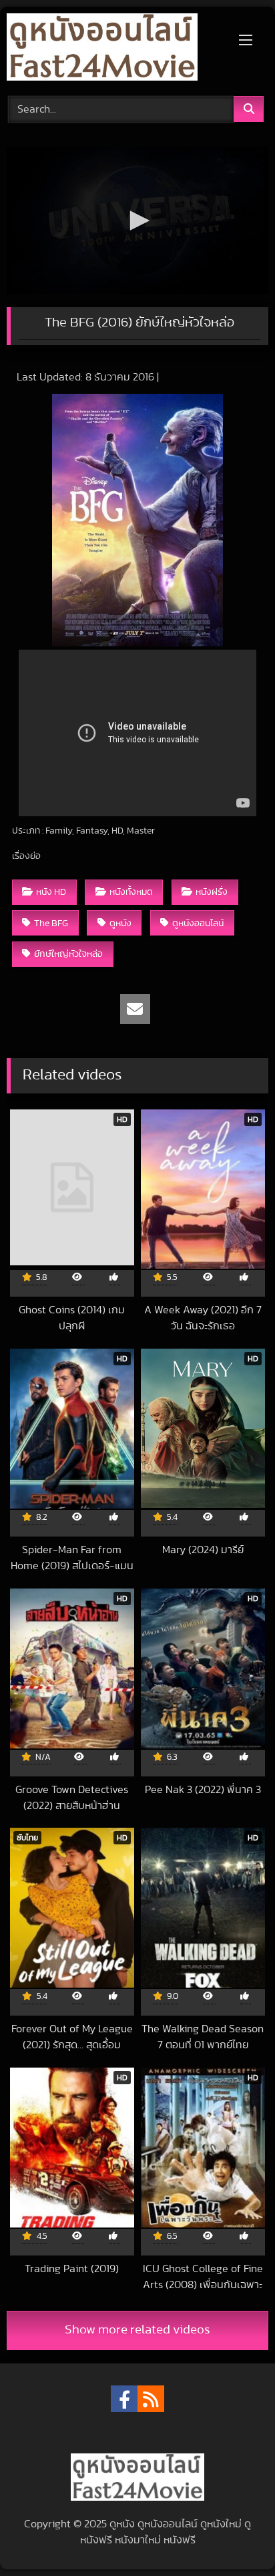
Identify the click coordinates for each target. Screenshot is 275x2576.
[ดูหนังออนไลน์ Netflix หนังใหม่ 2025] (113, 49)
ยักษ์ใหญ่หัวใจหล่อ (68, 954)
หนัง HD (51, 892)
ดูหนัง (120, 923)
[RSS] (151, 2399)
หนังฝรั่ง (212, 892)
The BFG (51, 923)
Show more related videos (137, 2330)
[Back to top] (234, 2536)
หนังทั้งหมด (131, 892)
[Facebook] (124, 2399)
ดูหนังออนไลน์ (198, 923)
